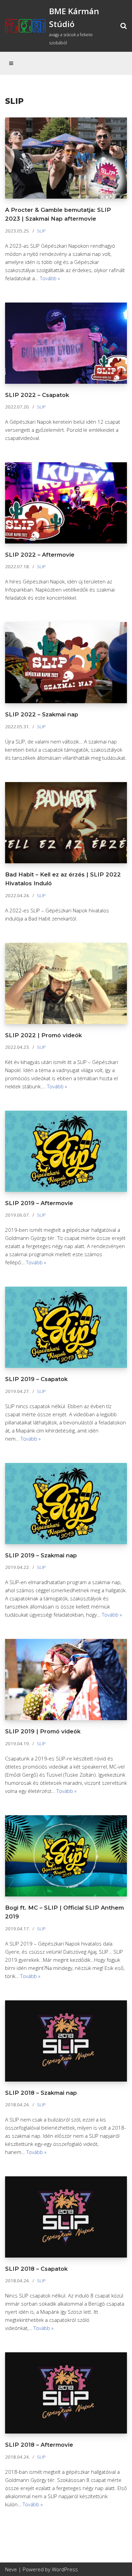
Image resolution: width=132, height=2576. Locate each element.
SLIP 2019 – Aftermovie (39, 1203)
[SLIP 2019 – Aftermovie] (66, 1151)
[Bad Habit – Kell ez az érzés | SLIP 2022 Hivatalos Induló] (66, 823)
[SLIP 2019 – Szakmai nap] (66, 1504)
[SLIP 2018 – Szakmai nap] (66, 2041)
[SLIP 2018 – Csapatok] (66, 2217)
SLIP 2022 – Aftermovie (40, 555)
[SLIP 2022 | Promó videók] (66, 983)
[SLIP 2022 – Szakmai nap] (66, 663)
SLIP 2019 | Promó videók (43, 1731)
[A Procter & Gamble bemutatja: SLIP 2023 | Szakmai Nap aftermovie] (66, 158)
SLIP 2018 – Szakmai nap (41, 2093)
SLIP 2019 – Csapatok (36, 1379)
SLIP (41, 231)
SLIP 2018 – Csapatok (36, 2269)
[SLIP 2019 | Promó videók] (66, 1680)
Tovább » (50, 278)
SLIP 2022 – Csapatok (37, 395)
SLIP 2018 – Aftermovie (39, 2445)
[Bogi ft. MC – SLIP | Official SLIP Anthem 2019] (66, 1856)
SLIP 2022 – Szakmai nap (42, 714)
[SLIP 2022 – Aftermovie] (66, 503)
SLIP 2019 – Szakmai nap (41, 1555)
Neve (11, 2569)
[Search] (124, 26)
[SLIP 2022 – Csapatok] (66, 343)
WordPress (65, 2569)
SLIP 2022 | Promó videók (43, 1035)
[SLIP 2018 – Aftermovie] (66, 2393)
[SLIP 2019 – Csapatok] (66, 1327)
